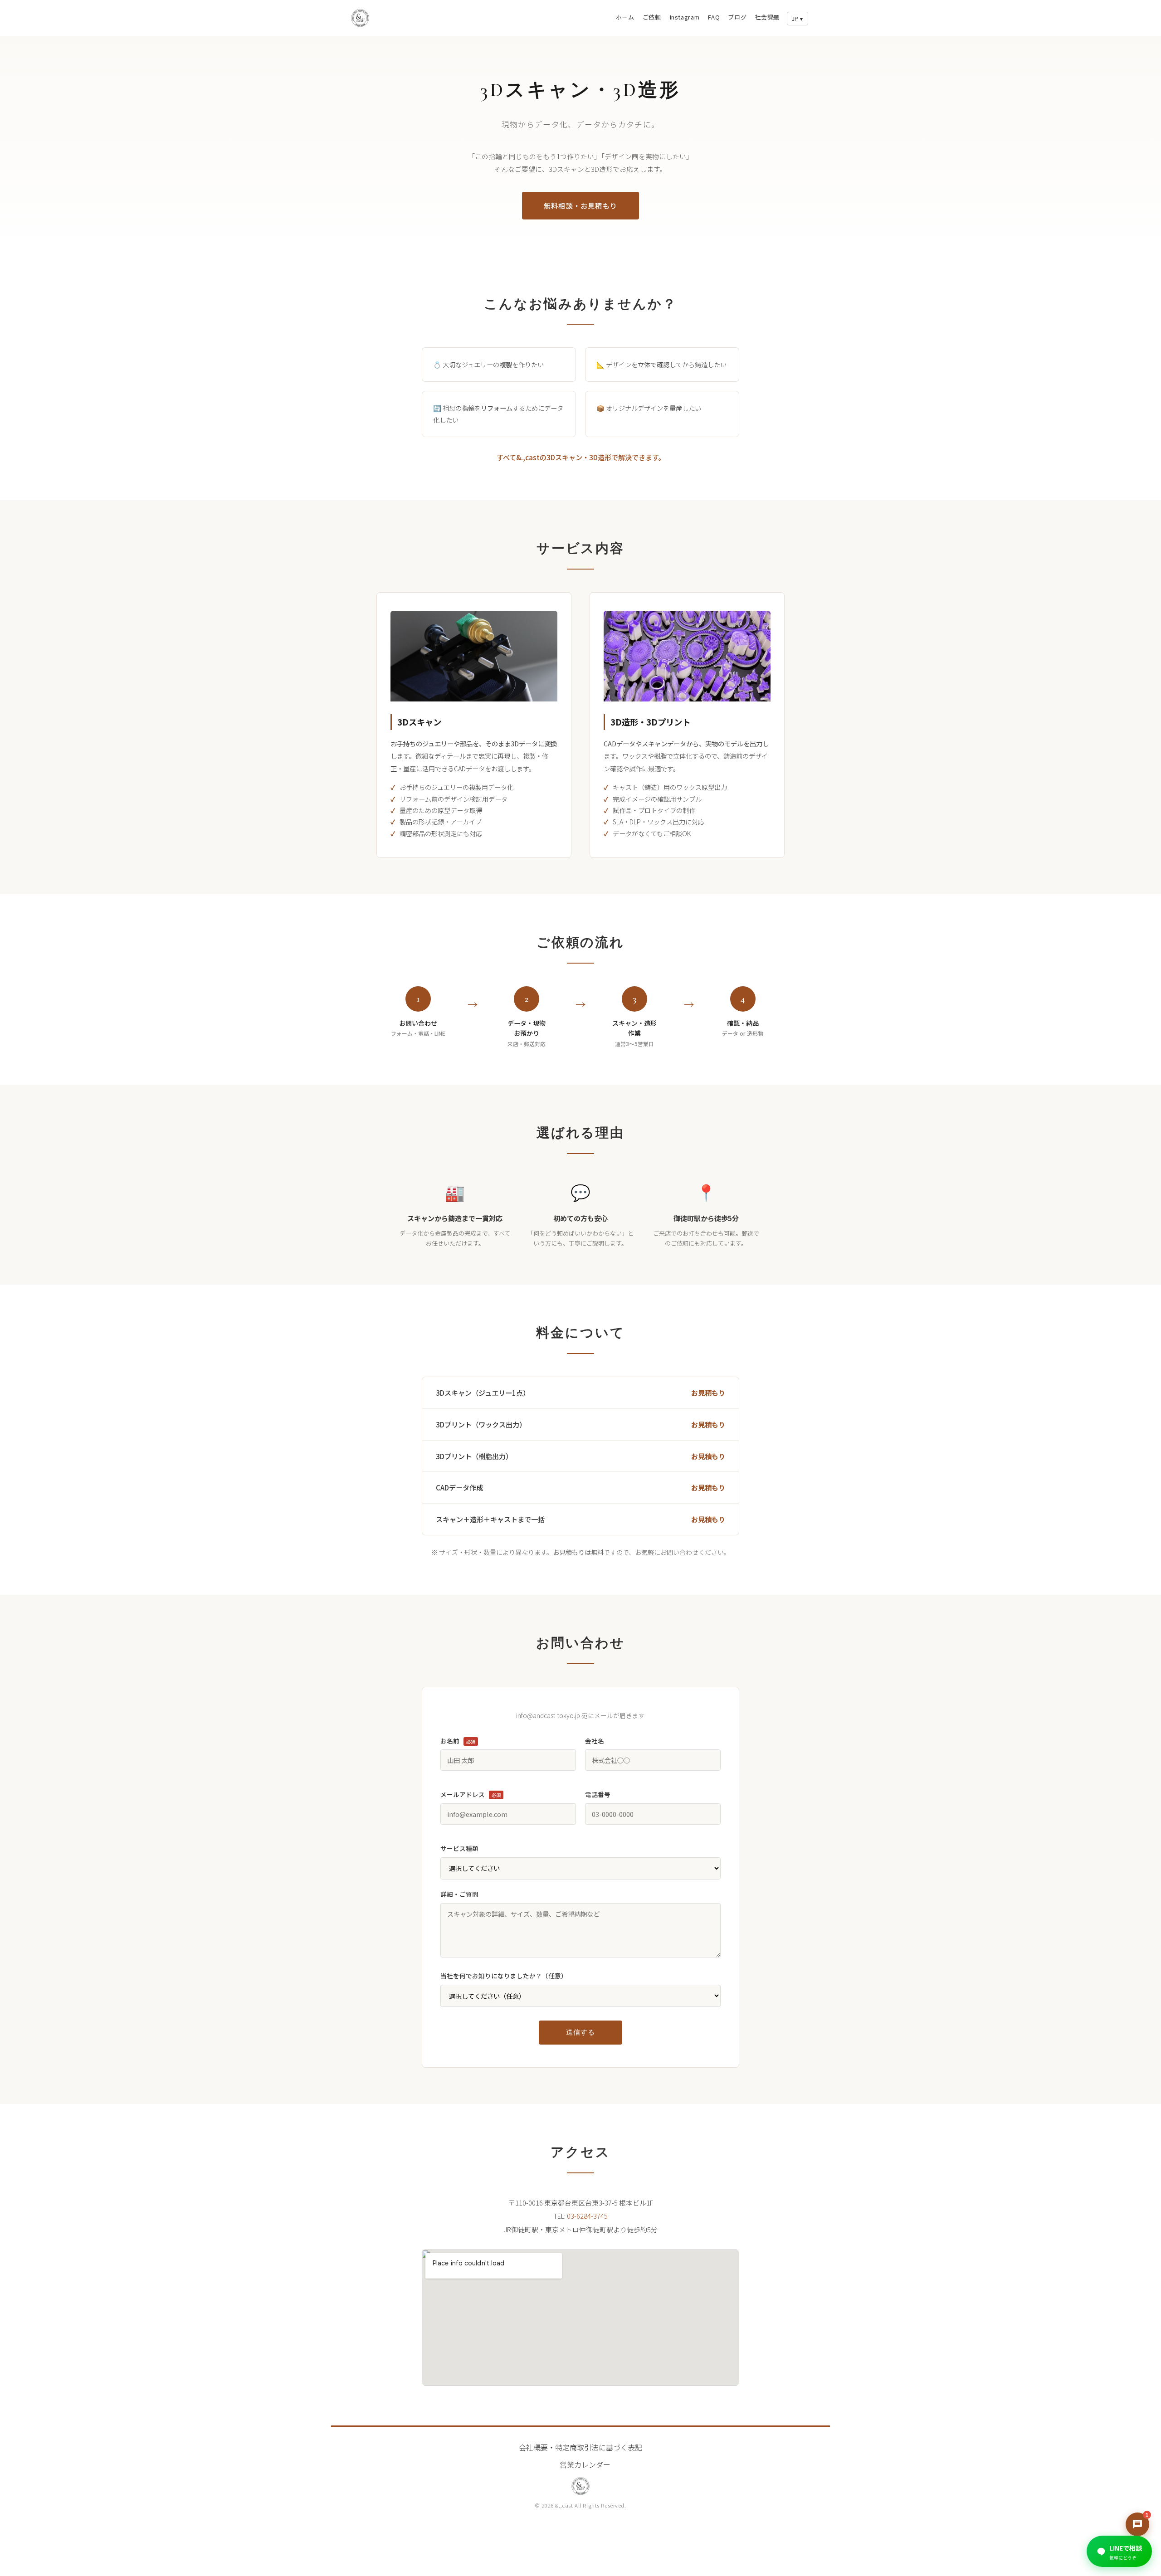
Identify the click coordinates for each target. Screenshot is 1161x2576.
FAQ (714, 17)
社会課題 (767, 17)
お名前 (458, 1741)
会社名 (595, 1741)
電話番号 (598, 1794)
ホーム (625, 17)
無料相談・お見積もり (580, 205)
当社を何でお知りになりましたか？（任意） (504, 1976)
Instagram (685, 17)
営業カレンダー (585, 2464)
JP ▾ (798, 19)
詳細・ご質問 (459, 1894)
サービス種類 (459, 1848)
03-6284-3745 (587, 2216)
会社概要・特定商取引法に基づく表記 (580, 2447)
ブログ (737, 17)
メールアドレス (471, 1794)
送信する (580, 2032)
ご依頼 (652, 17)
